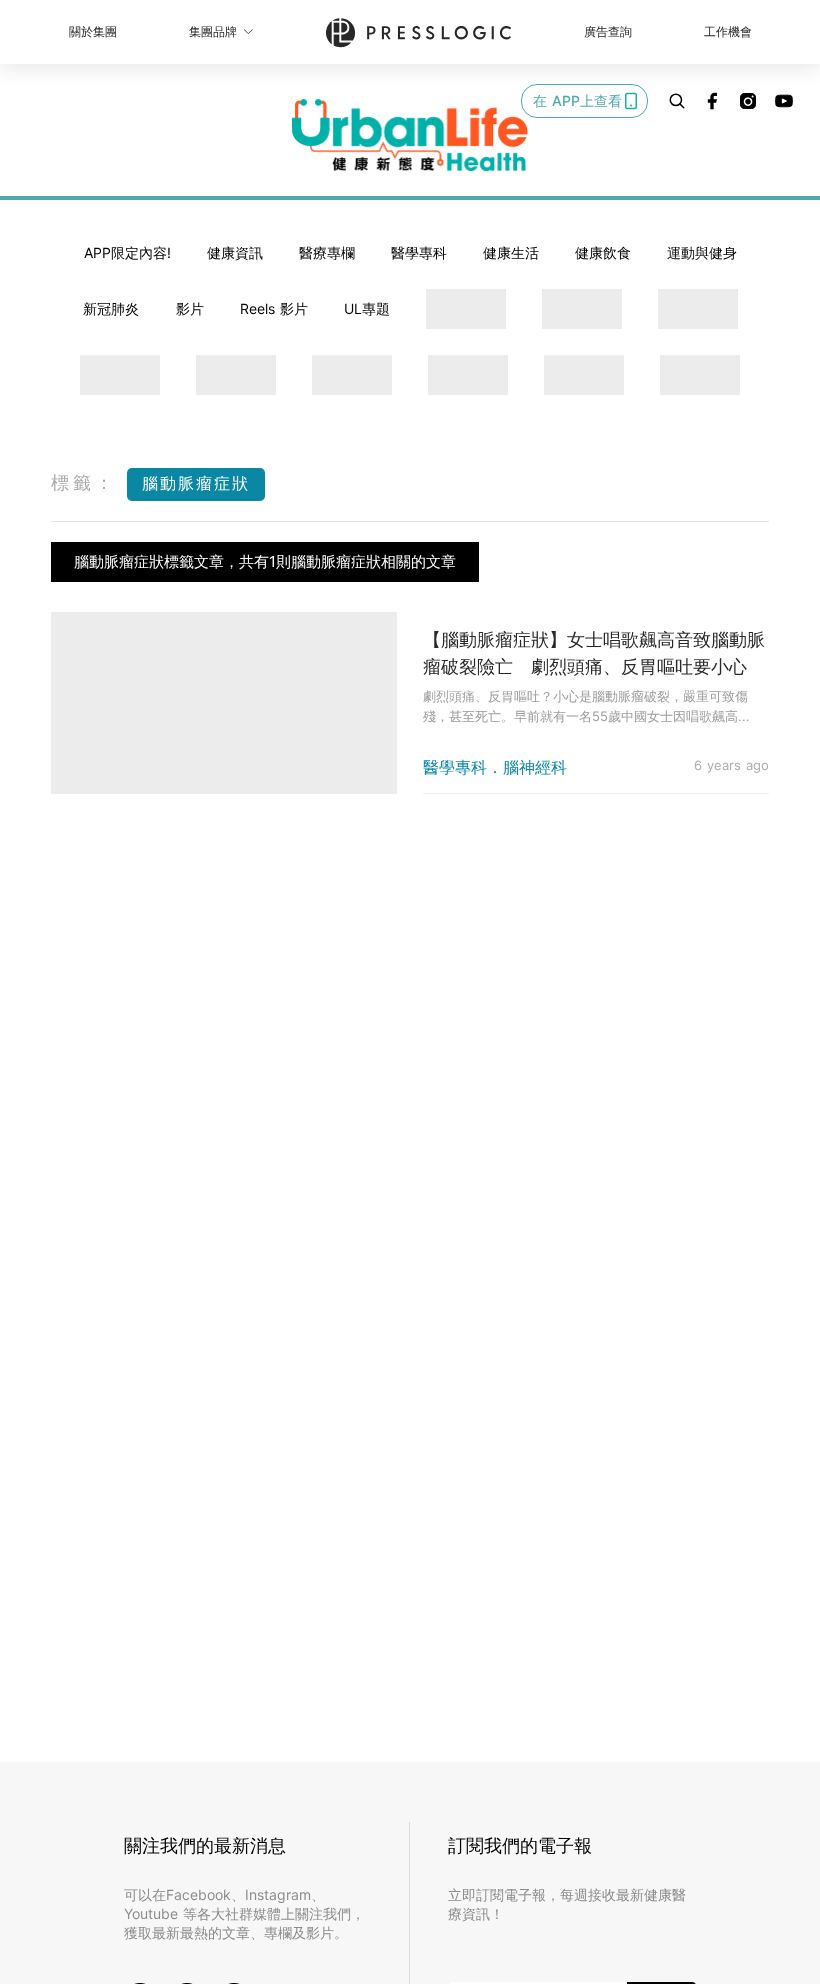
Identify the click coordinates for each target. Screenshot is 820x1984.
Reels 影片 (274, 308)
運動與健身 (702, 252)
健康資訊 (235, 252)
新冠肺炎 (111, 308)
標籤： (84, 482)
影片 (190, 308)
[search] (677, 101)
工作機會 (728, 31)
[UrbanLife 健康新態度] (410, 135)
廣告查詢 (608, 31)
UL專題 (367, 308)
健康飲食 (603, 252)
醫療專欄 (327, 252)
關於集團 (93, 31)
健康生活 (511, 252)
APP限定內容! (127, 252)
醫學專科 (419, 252)
